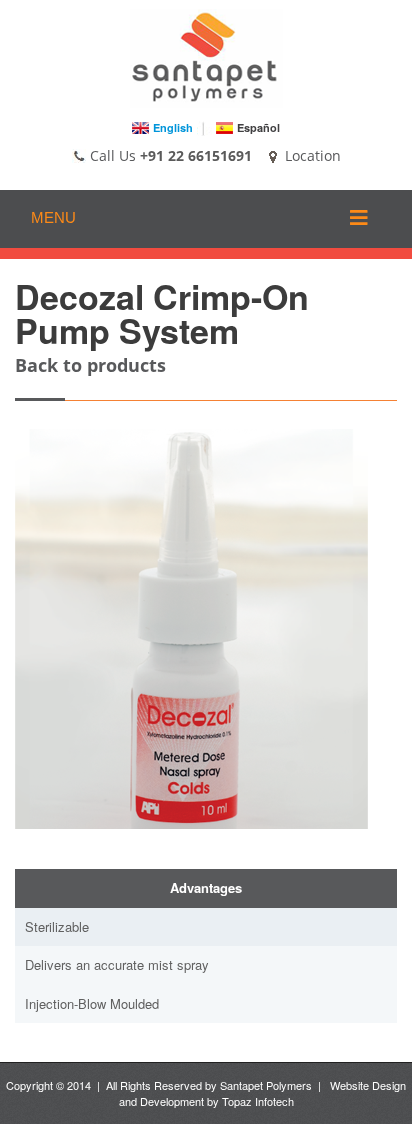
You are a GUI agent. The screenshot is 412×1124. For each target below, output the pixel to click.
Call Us (111, 155)
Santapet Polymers (266, 1085)
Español (258, 127)
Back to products (90, 365)
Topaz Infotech (258, 1101)
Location (311, 155)
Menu (53, 217)
